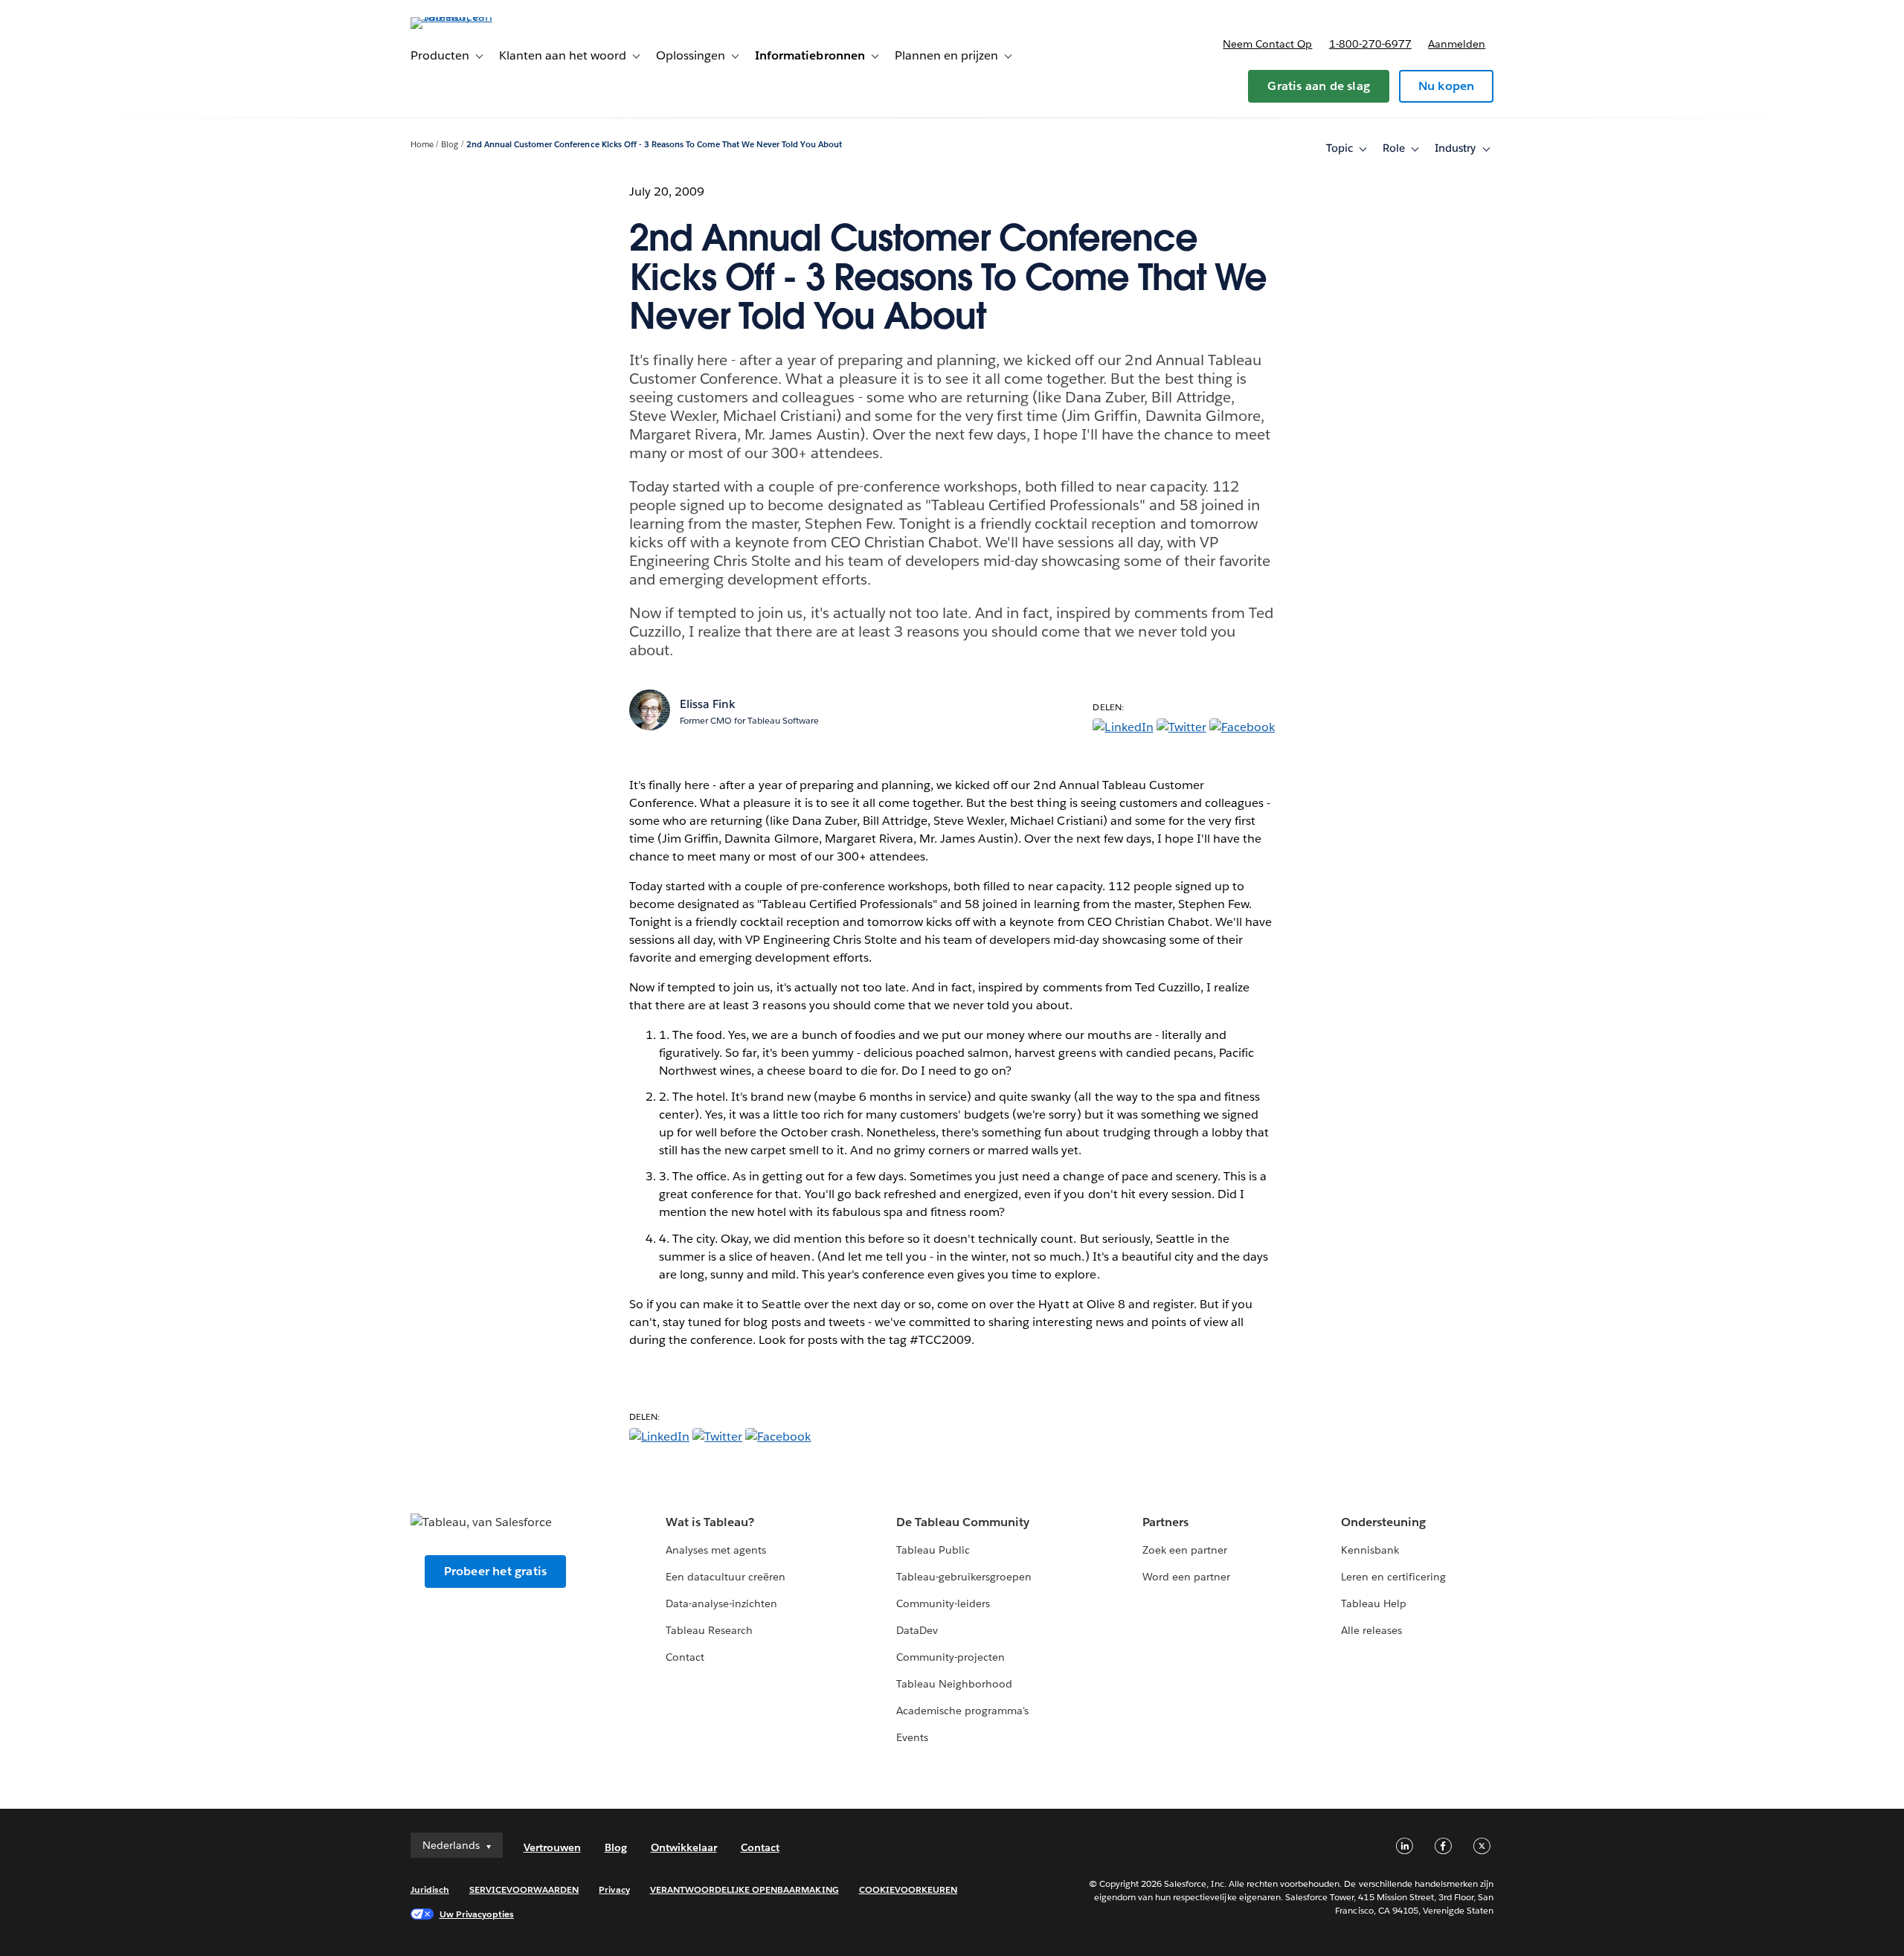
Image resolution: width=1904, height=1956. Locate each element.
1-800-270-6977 (1370, 44)
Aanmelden (1457, 44)
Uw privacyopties (477, 1914)
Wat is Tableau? (710, 1522)
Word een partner (1186, 1577)
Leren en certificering (1393, 1577)
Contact (685, 1657)
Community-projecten (951, 1657)
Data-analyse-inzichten (721, 1603)
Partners (1165, 1522)
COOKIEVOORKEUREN (908, 1889)
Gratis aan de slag (1319, 86)
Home (422, 145)
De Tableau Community (963, 1522)
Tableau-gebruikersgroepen (964, 1577)
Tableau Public (933, 1550)
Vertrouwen (552, 1847)
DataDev (917, 1630)
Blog (450, 145)
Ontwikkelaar (684, 1847)
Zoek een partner (1185, 1550)
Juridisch (430, 1889)
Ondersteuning (1383, 1522)
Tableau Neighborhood (954, 1684)
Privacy (614, 1889)
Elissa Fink (708, 704)
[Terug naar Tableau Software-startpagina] (474, 17)
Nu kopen (1447, 86)
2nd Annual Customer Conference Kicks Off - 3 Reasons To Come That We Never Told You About (654, 145)
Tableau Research (709, 1630)
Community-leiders (943, 1603)
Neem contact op (1267, 44)
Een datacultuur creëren (726, 1577)
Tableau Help (1374, 1603)
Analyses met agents (716, 1550)
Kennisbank (1370, 1550)
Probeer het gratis (496, 1571)
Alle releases (1371, 1630)
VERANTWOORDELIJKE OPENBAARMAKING (744, 1889)
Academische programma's (962, 1711)
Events (912, 1737)
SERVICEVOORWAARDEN (524, 1889)
